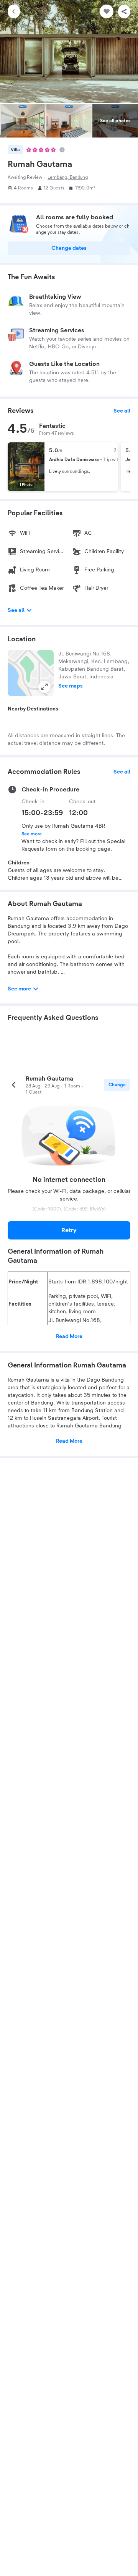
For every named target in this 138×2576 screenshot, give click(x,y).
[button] (31, 673)
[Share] (124, 11)
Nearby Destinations (33, 709)
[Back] (14, 11)
